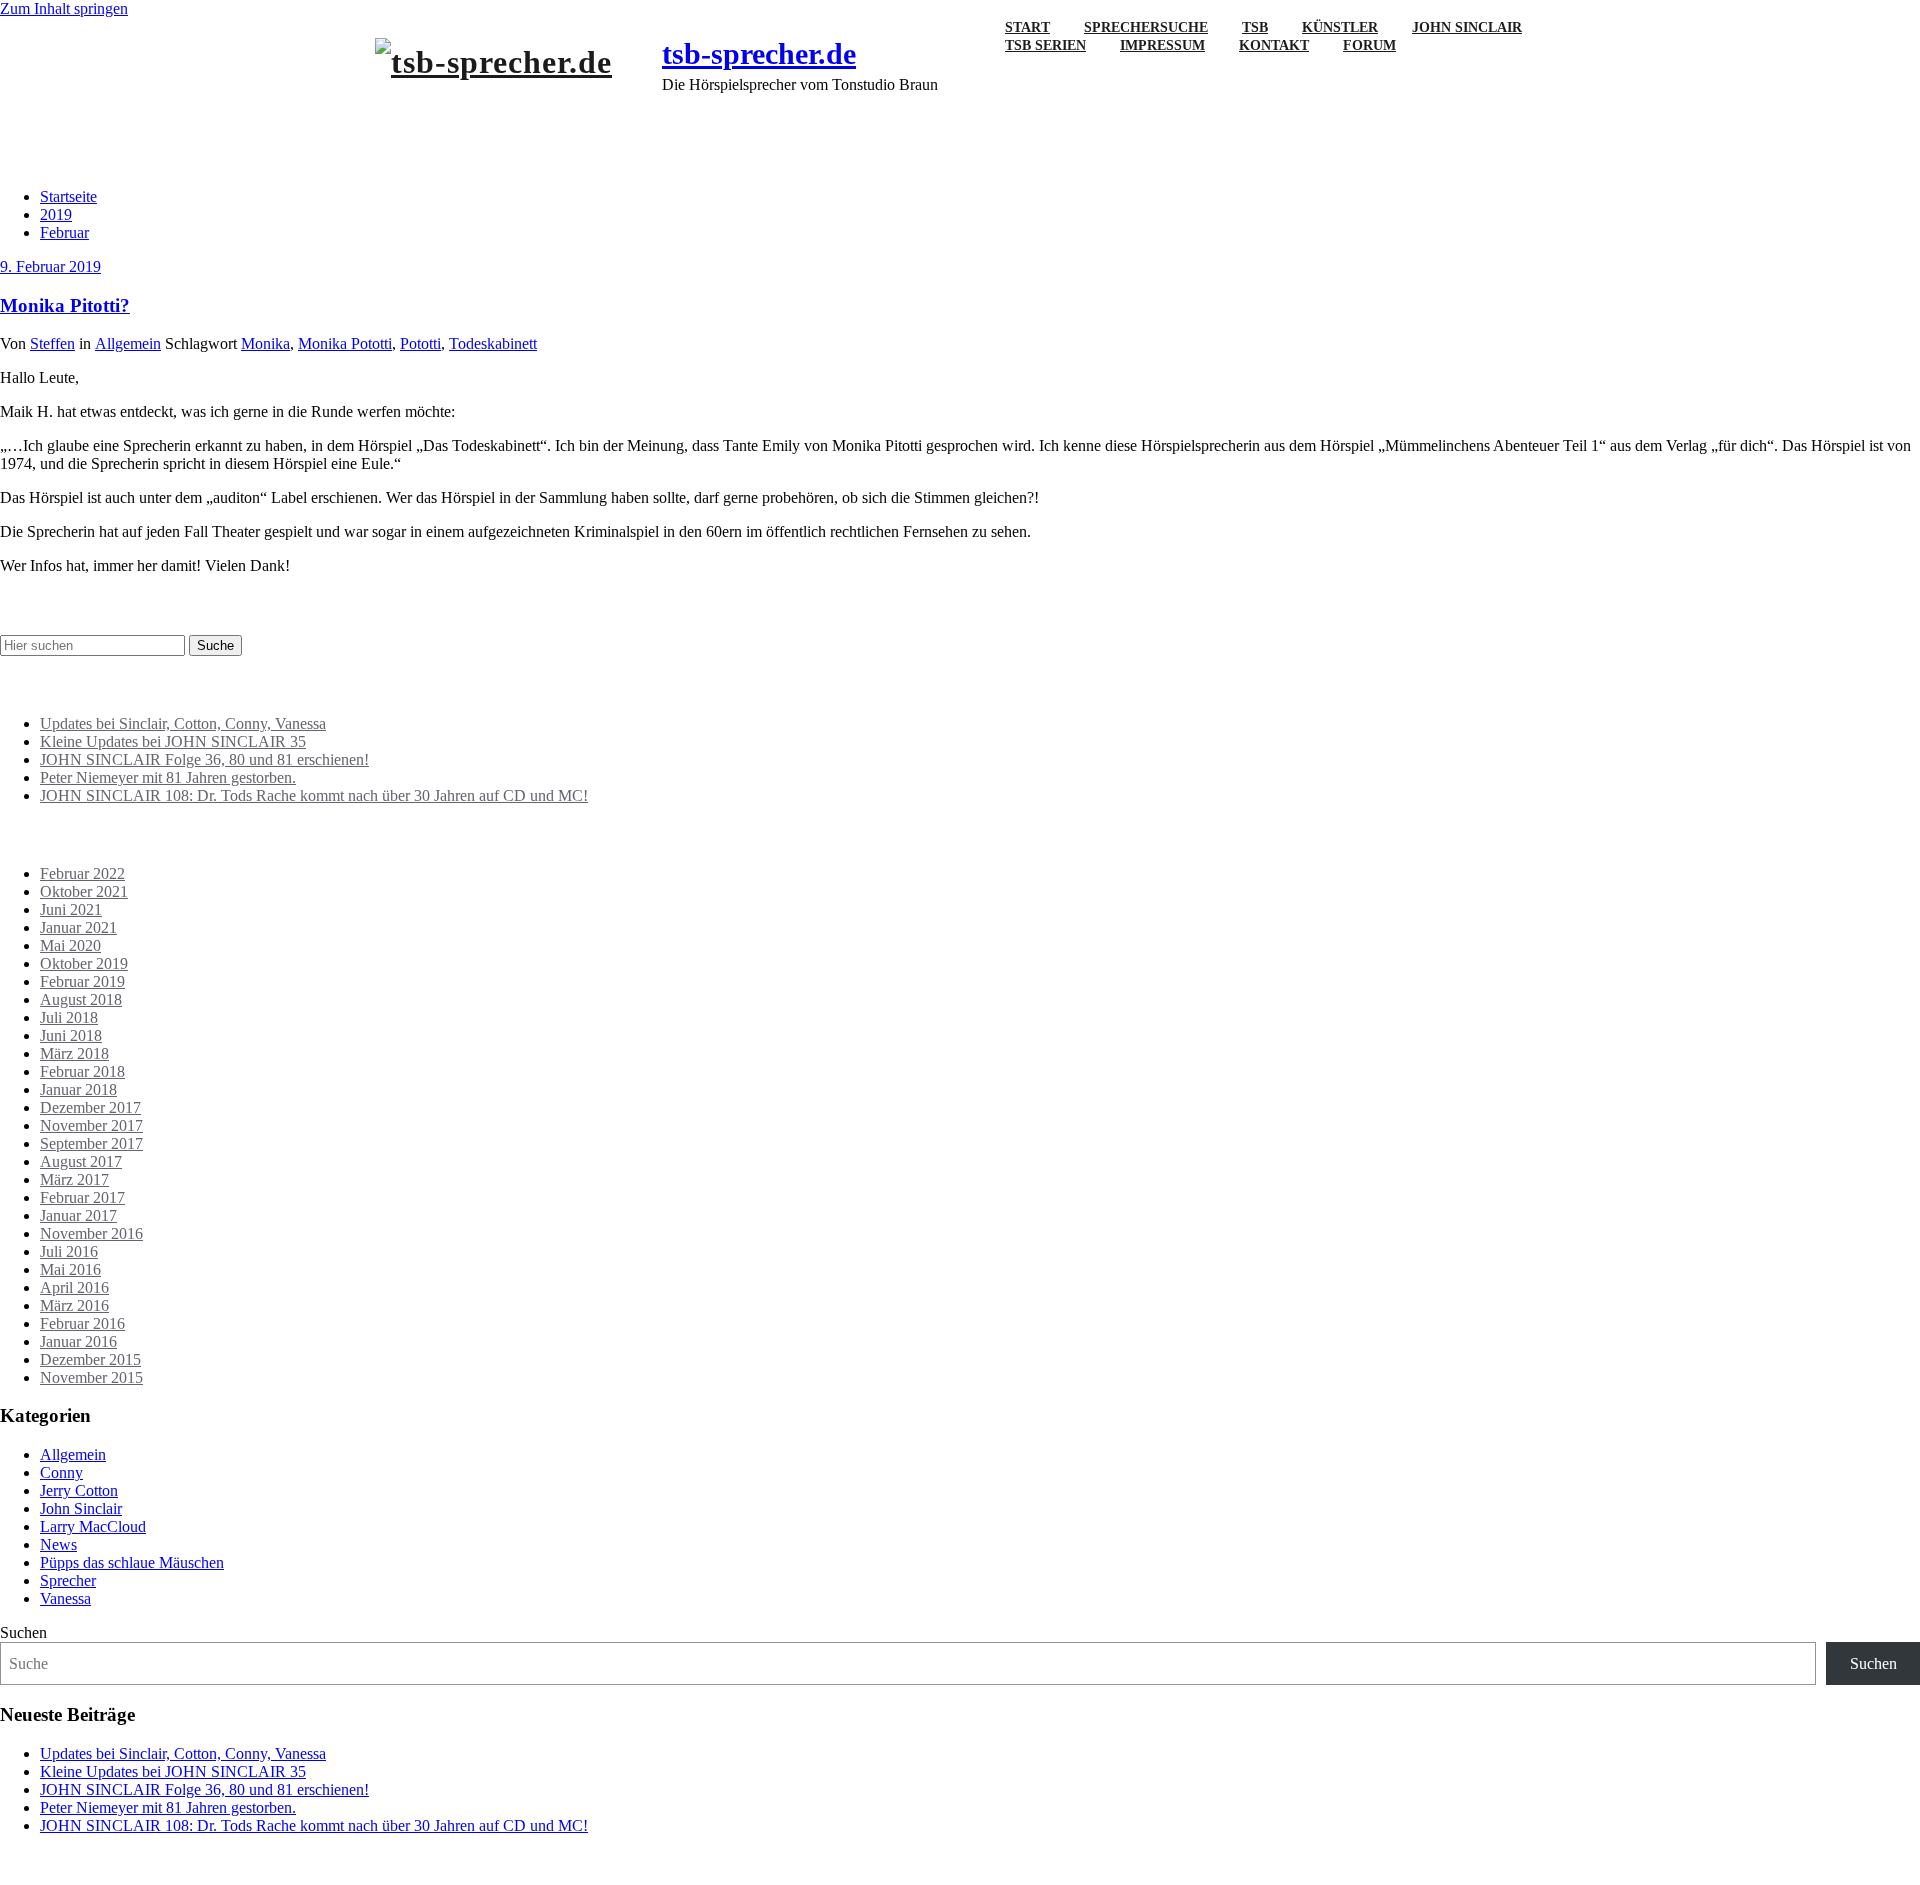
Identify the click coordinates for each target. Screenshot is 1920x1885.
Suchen (23, 1632)
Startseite (68, 196)
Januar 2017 (78, 1215)
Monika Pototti (345, 343)
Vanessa (65, 1598)
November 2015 (91, 1377)
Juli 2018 (69, 1017)
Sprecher (68, 1580)
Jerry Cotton (79, 1490)
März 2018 (74, 1053)
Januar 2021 (78, 927)
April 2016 (74, 1287)
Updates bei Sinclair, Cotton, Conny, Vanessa (183, 723)
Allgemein (128, 343)
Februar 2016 (82, 1323)
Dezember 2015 (90, 1359)
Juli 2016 (69, 1251)
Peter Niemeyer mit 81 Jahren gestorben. (168, 777)
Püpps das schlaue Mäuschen (132, 1562)
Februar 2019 (82, 981)
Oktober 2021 (84, 891)
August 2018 (81, 999)
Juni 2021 (71, 909)
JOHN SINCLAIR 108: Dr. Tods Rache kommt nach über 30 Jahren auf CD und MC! (314, 795)
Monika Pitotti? (65, 305)
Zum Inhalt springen (64, 8)
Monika (265, 343)
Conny (61, 1472)
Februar (64, 232)
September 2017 (91, 1143)
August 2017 (81, 1161)
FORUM (1369, 45)
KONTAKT (1274, 45)
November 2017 (91, 1125)
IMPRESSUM (1162, 45)
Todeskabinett (493, 343)
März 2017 (74, 1179)
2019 (56, 214)
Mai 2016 (70, 1269)
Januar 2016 (78, 1341)
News (58, 1544)
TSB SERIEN (1045, 45)
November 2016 (91, 1233)
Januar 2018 (78, 1089)
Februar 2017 (82, 1197)
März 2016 (74, 1305)
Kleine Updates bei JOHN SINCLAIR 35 (173, 741)
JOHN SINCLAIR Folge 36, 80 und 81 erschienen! (204, 759)
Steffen (52, 343)
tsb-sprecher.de (759, 53)
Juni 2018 (71, 1035)
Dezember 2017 (90, 1107)
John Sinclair (81, 1508)
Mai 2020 (70, 945)
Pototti (420, 343)
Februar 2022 (82, 873)
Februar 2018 (82, 1071)
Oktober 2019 (84, 963)
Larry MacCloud (93, 1526)
